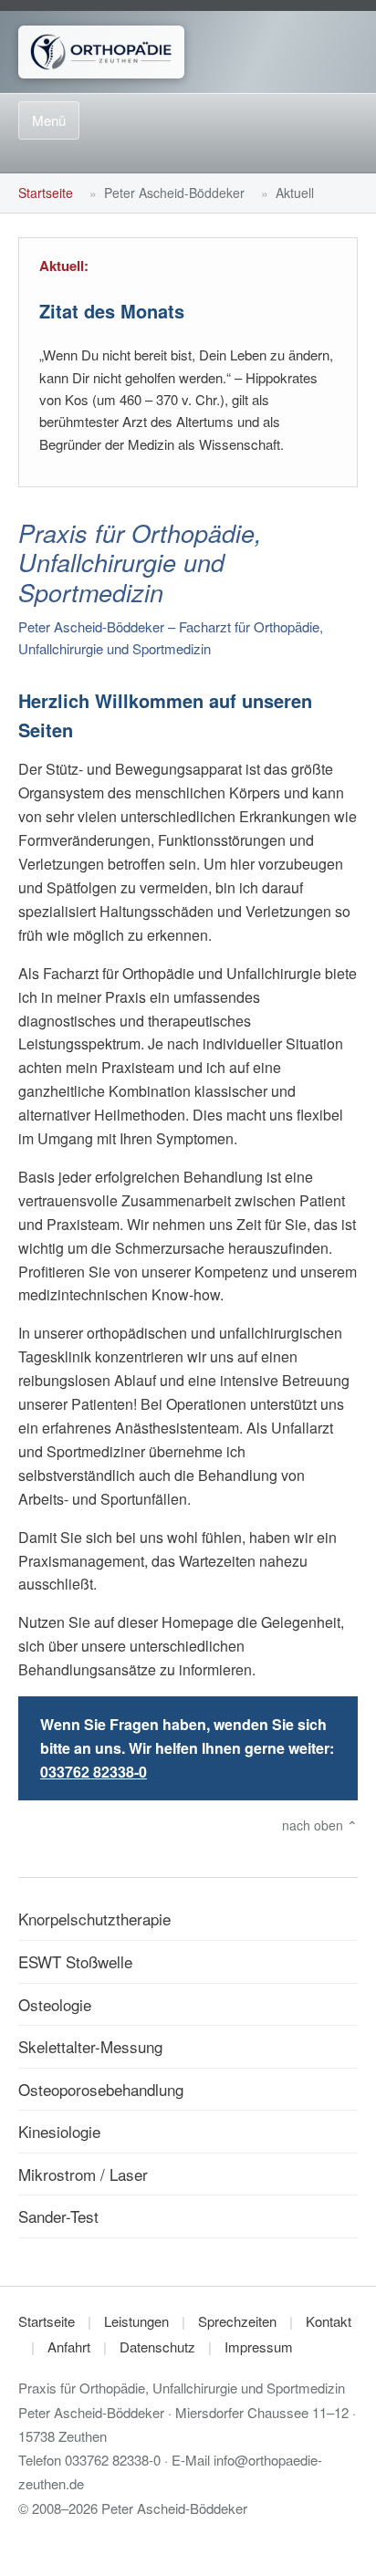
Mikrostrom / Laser (83, 2174)
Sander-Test (58, 2216)
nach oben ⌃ (320, 1825)
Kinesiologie (59, 2131)
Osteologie (55, 2004)
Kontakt (329, 2321)
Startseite (46, 193)
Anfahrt (69, 2347)
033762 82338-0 (94, 1772)
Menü (49, 120)
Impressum (259, 2347)
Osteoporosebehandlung (101, 2089)
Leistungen (136, 2321)
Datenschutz (157, 2347)
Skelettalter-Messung (90, 2046)
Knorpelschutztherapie (94, 1919)
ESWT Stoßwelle (75, 1961)
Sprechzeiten (237, 2321)
